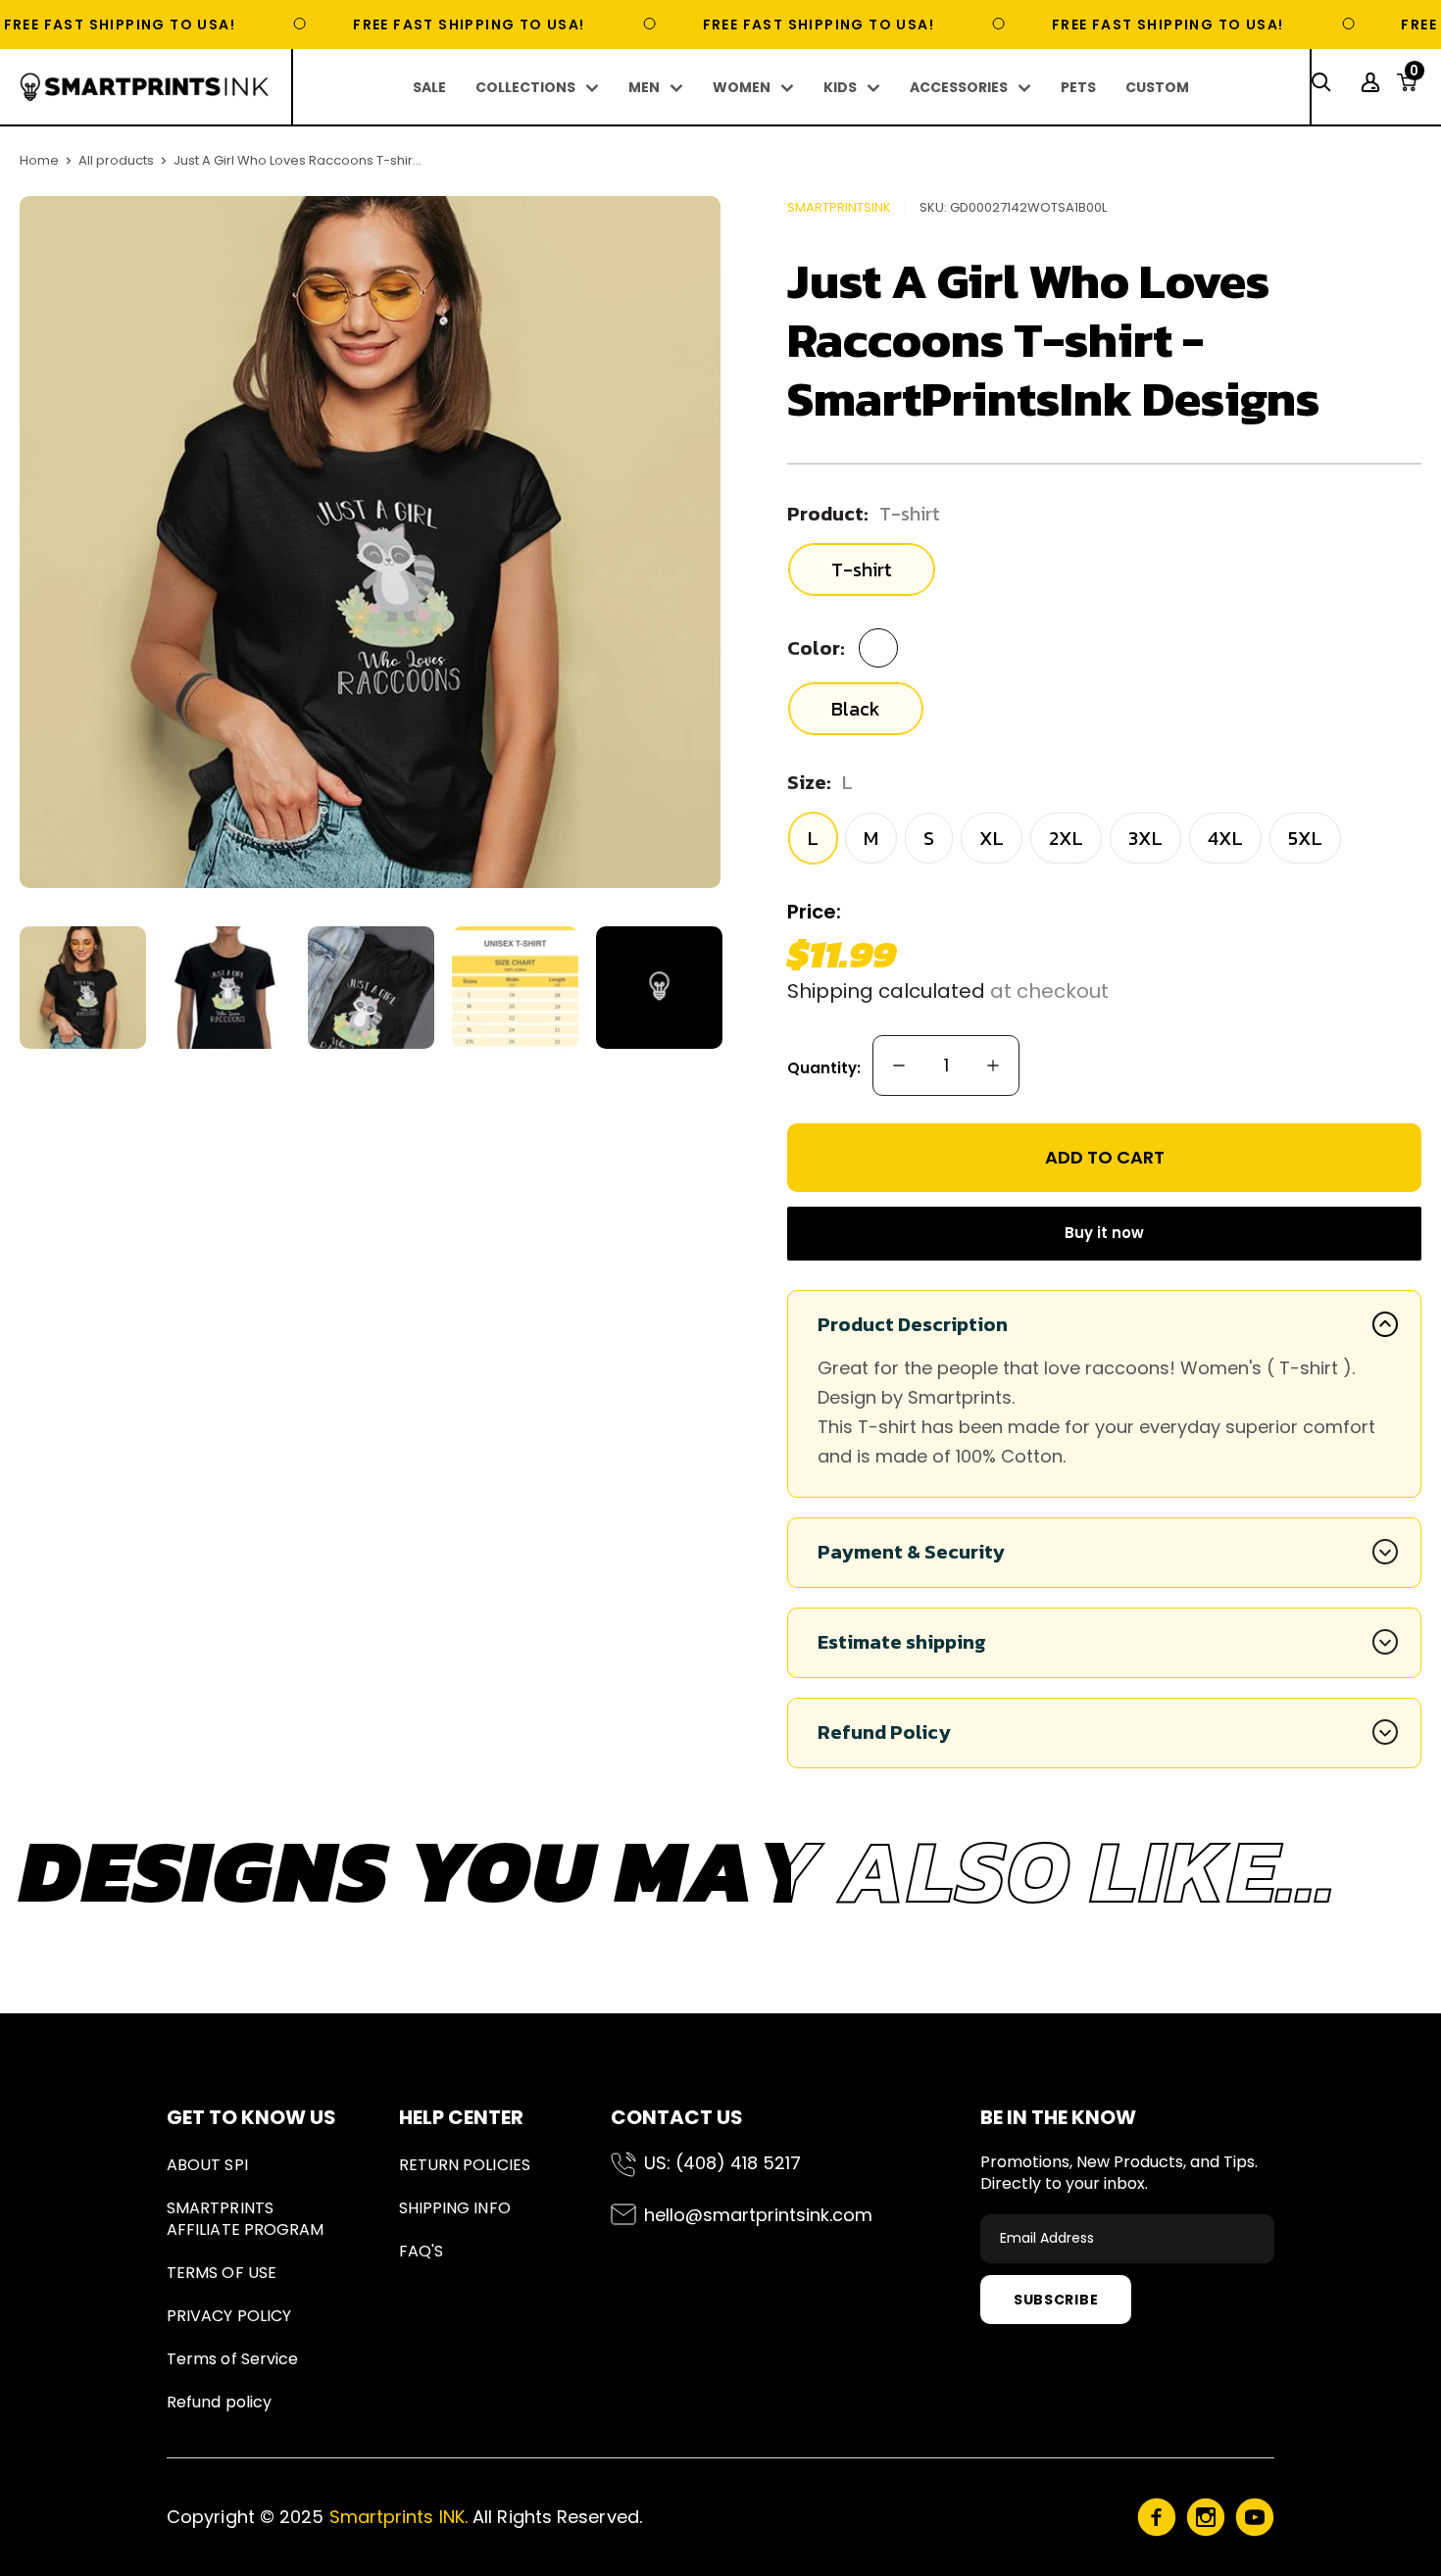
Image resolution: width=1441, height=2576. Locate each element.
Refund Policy (884, 1732)
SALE (429, 87)
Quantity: (824, 1068)
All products (116, 160)
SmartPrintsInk (839, 207)
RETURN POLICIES (465, 2165)
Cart (1414, 76)
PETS (1078, 87)
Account (1373, 82)
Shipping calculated (886, 991)
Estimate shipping (902, 1642)
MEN (644, 87)
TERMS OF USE (222, 2273)
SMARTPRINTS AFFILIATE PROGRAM (245, 2219)
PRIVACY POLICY (229, 2316)
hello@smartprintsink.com (758, 2215)
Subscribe (1056, 2300)
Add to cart (1105, 1157)
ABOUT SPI (207, 2165)
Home (39, 160)
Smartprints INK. (398, 2517)
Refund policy (219, 2402)
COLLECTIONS (525, 87)
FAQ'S (421, 2251)
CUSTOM (1157, 87)
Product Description (913, 1324)
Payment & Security (911, 1552)
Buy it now (1104, 1233)
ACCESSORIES (959, 87)
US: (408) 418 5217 (722, 2163)
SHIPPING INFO (455, 2208)
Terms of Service (232, 2359)
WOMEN (742, 87)
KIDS (840, 87)
